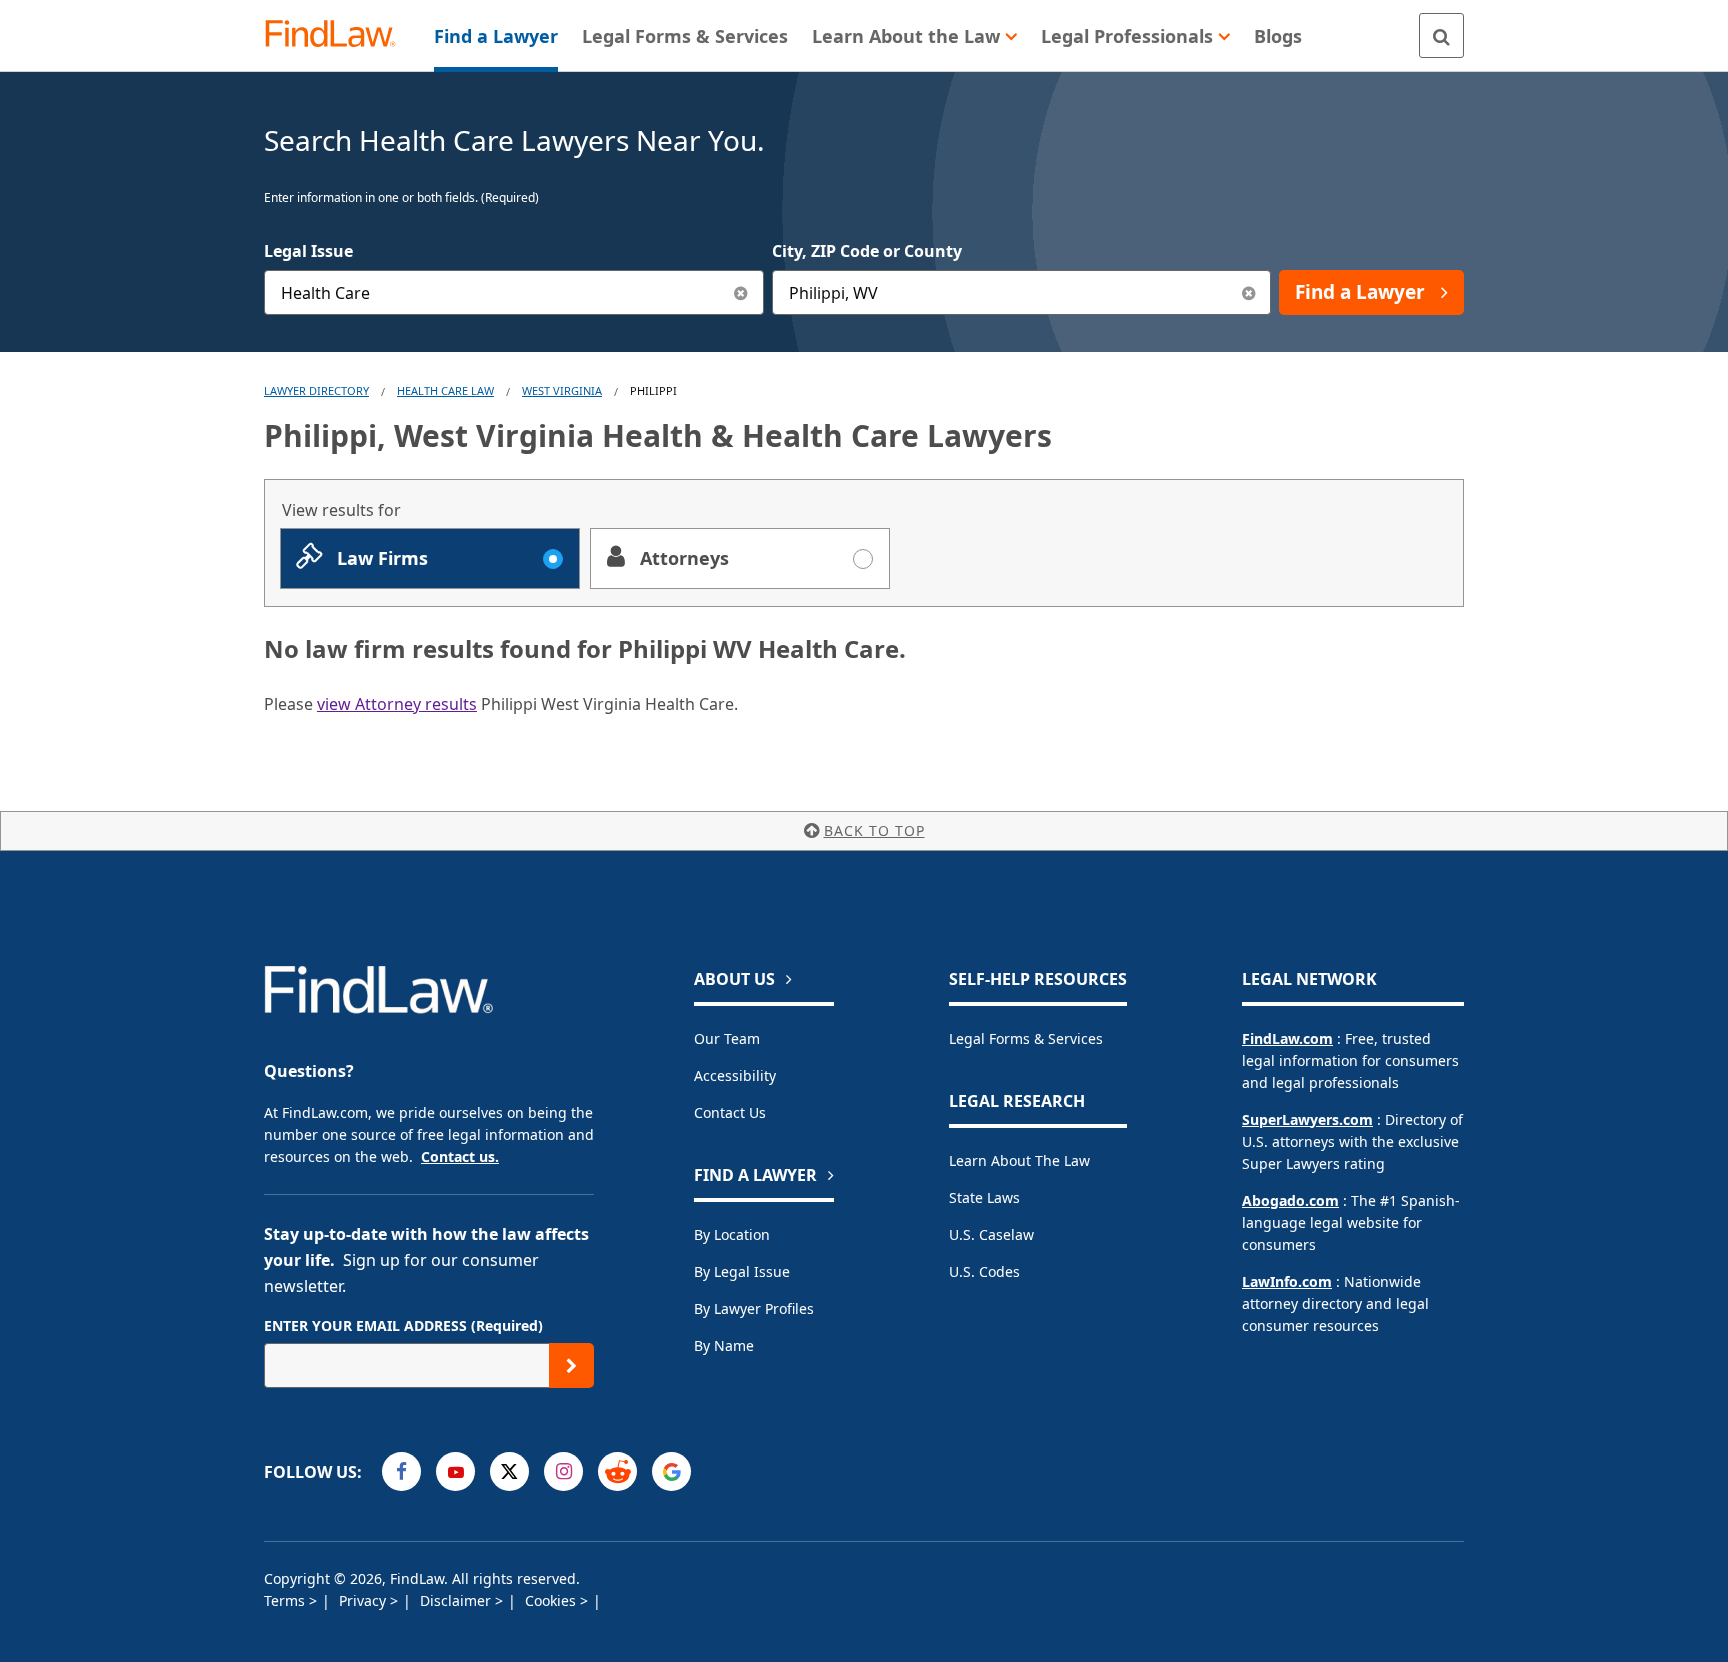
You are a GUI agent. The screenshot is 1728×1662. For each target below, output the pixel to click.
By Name (724, 1345)
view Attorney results (397, 704)
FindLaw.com (1287, 1038)
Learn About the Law (1019, 1160)
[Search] (1441, 35)
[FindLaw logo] (338, 35)
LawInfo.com (1287, 1281)
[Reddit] (617, 1471)
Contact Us (730, 1112)
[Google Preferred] (671, 1471)
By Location (732, 1234)
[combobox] (514, 292)
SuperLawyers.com (1307, 1119)
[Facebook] (401, 1471)
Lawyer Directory (316, 390)
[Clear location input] (1248, 292)
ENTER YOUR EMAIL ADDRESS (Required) (403, 1325)
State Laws (984, 1197)
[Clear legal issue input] (741, 292)
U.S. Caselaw (991, 1234)
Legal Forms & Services (1026, 1038)
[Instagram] (563, 1471)
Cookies (552, 1600)
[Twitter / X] (509, 1471)
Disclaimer (457, 1600)
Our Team (727, 1038)
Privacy (364, 1600)
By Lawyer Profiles (754, 1308)
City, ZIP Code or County (867, 251)
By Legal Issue (742, 1271)
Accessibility (735, 1075)
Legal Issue (308, 251)
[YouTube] (455, 1471)
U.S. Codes (984, 1271)
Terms (286, 1600)
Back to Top (874, 830)
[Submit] (571, 1365)
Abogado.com (1290, 1200)
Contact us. (460, 1156)
